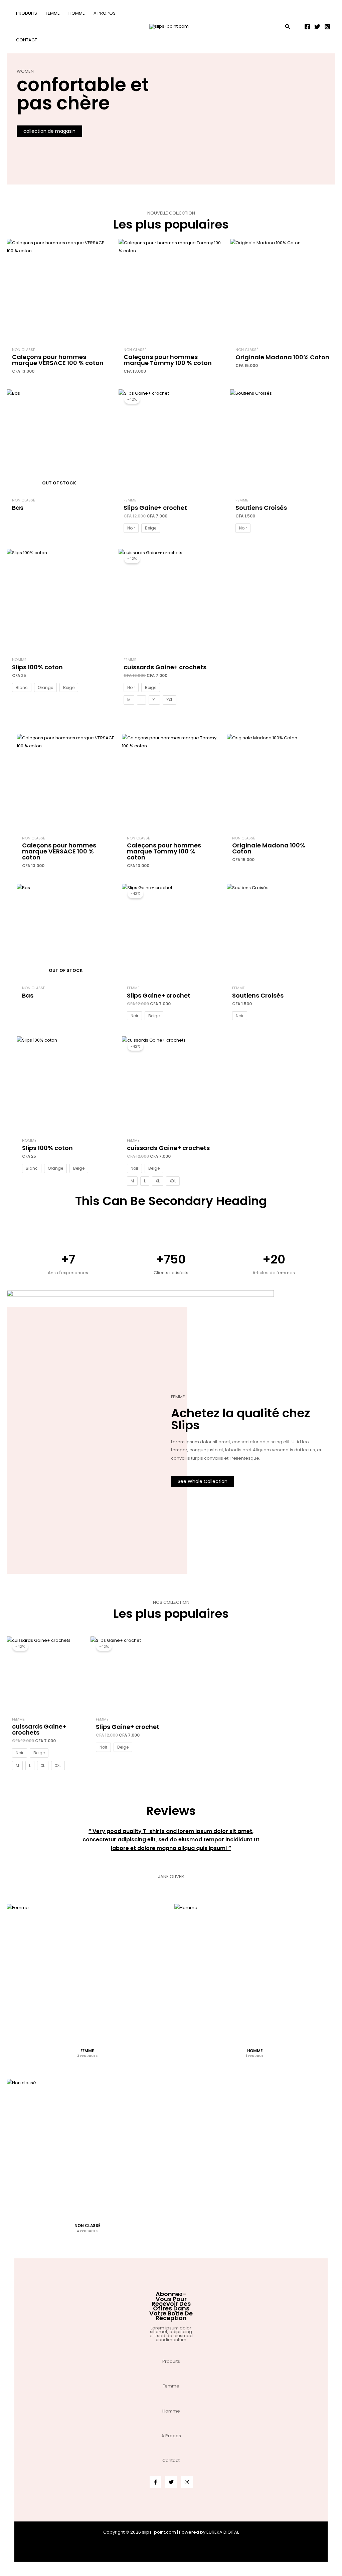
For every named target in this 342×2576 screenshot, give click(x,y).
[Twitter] (317, 27)
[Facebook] (307, 27)
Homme (171, 2411)
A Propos (171, 2436)
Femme (171, 2386)
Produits (171, 2361)
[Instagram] (327, 27)
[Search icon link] (288, 28)
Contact (171, 2460)
